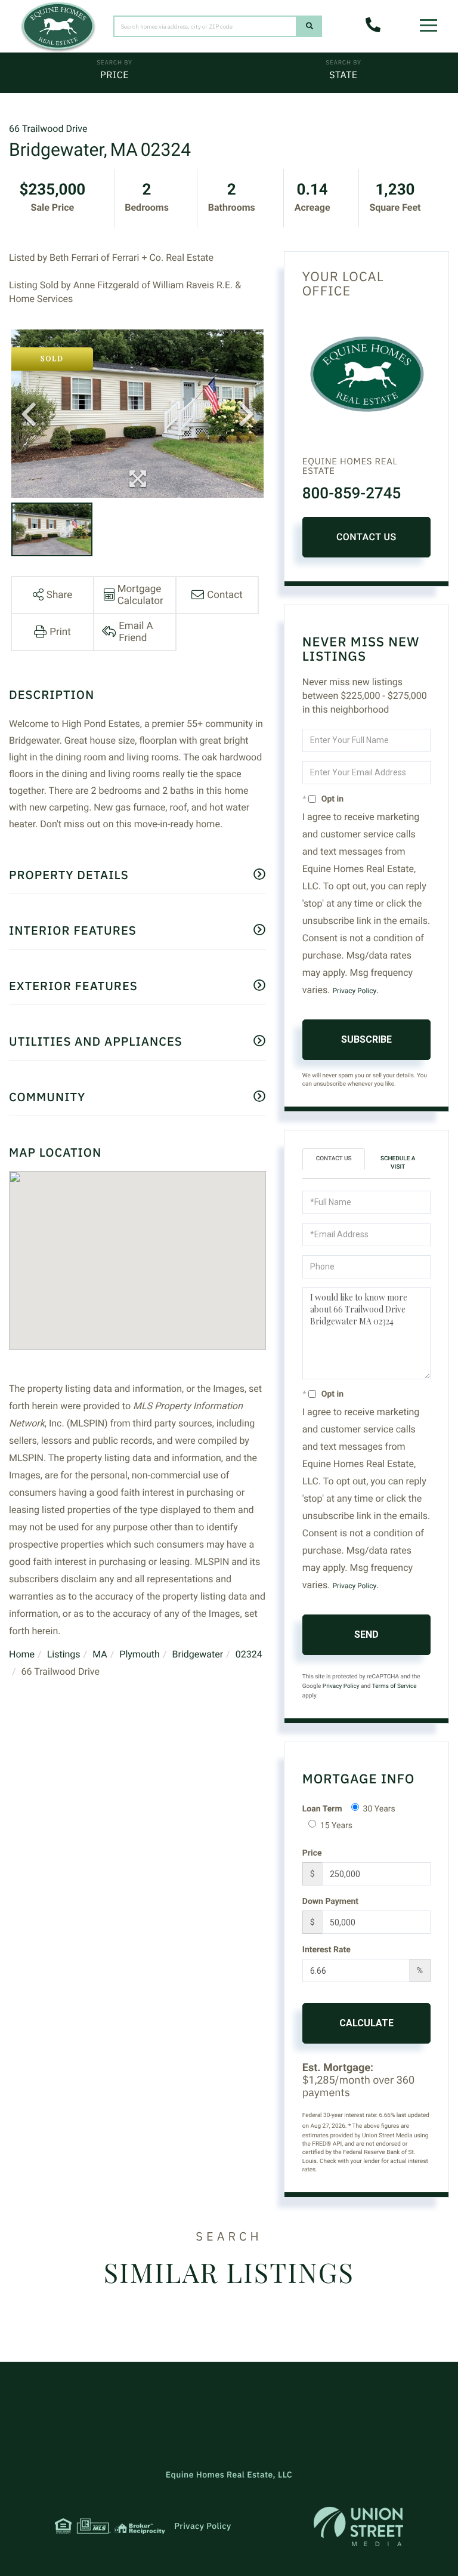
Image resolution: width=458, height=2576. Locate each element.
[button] (310, 26)
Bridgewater (197, 1654)
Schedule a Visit (398, 1163)
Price (114, 75)
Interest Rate (327, 1950)
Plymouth (140, 1654)
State (343, 75)
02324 (249, 1654)
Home (22, 1654)
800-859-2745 (352, 494)
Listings (64, 1654)
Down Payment (330, 1902)
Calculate (366, 2023)
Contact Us (366, 537)
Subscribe (366, 1039)
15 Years (336, 1826)
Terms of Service (394, 1686)
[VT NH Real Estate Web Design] (358, 2526)
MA (100, 1654)
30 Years (379, 1809)
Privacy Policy (354, 991)
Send (366, 1634)
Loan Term (322, 1809)
